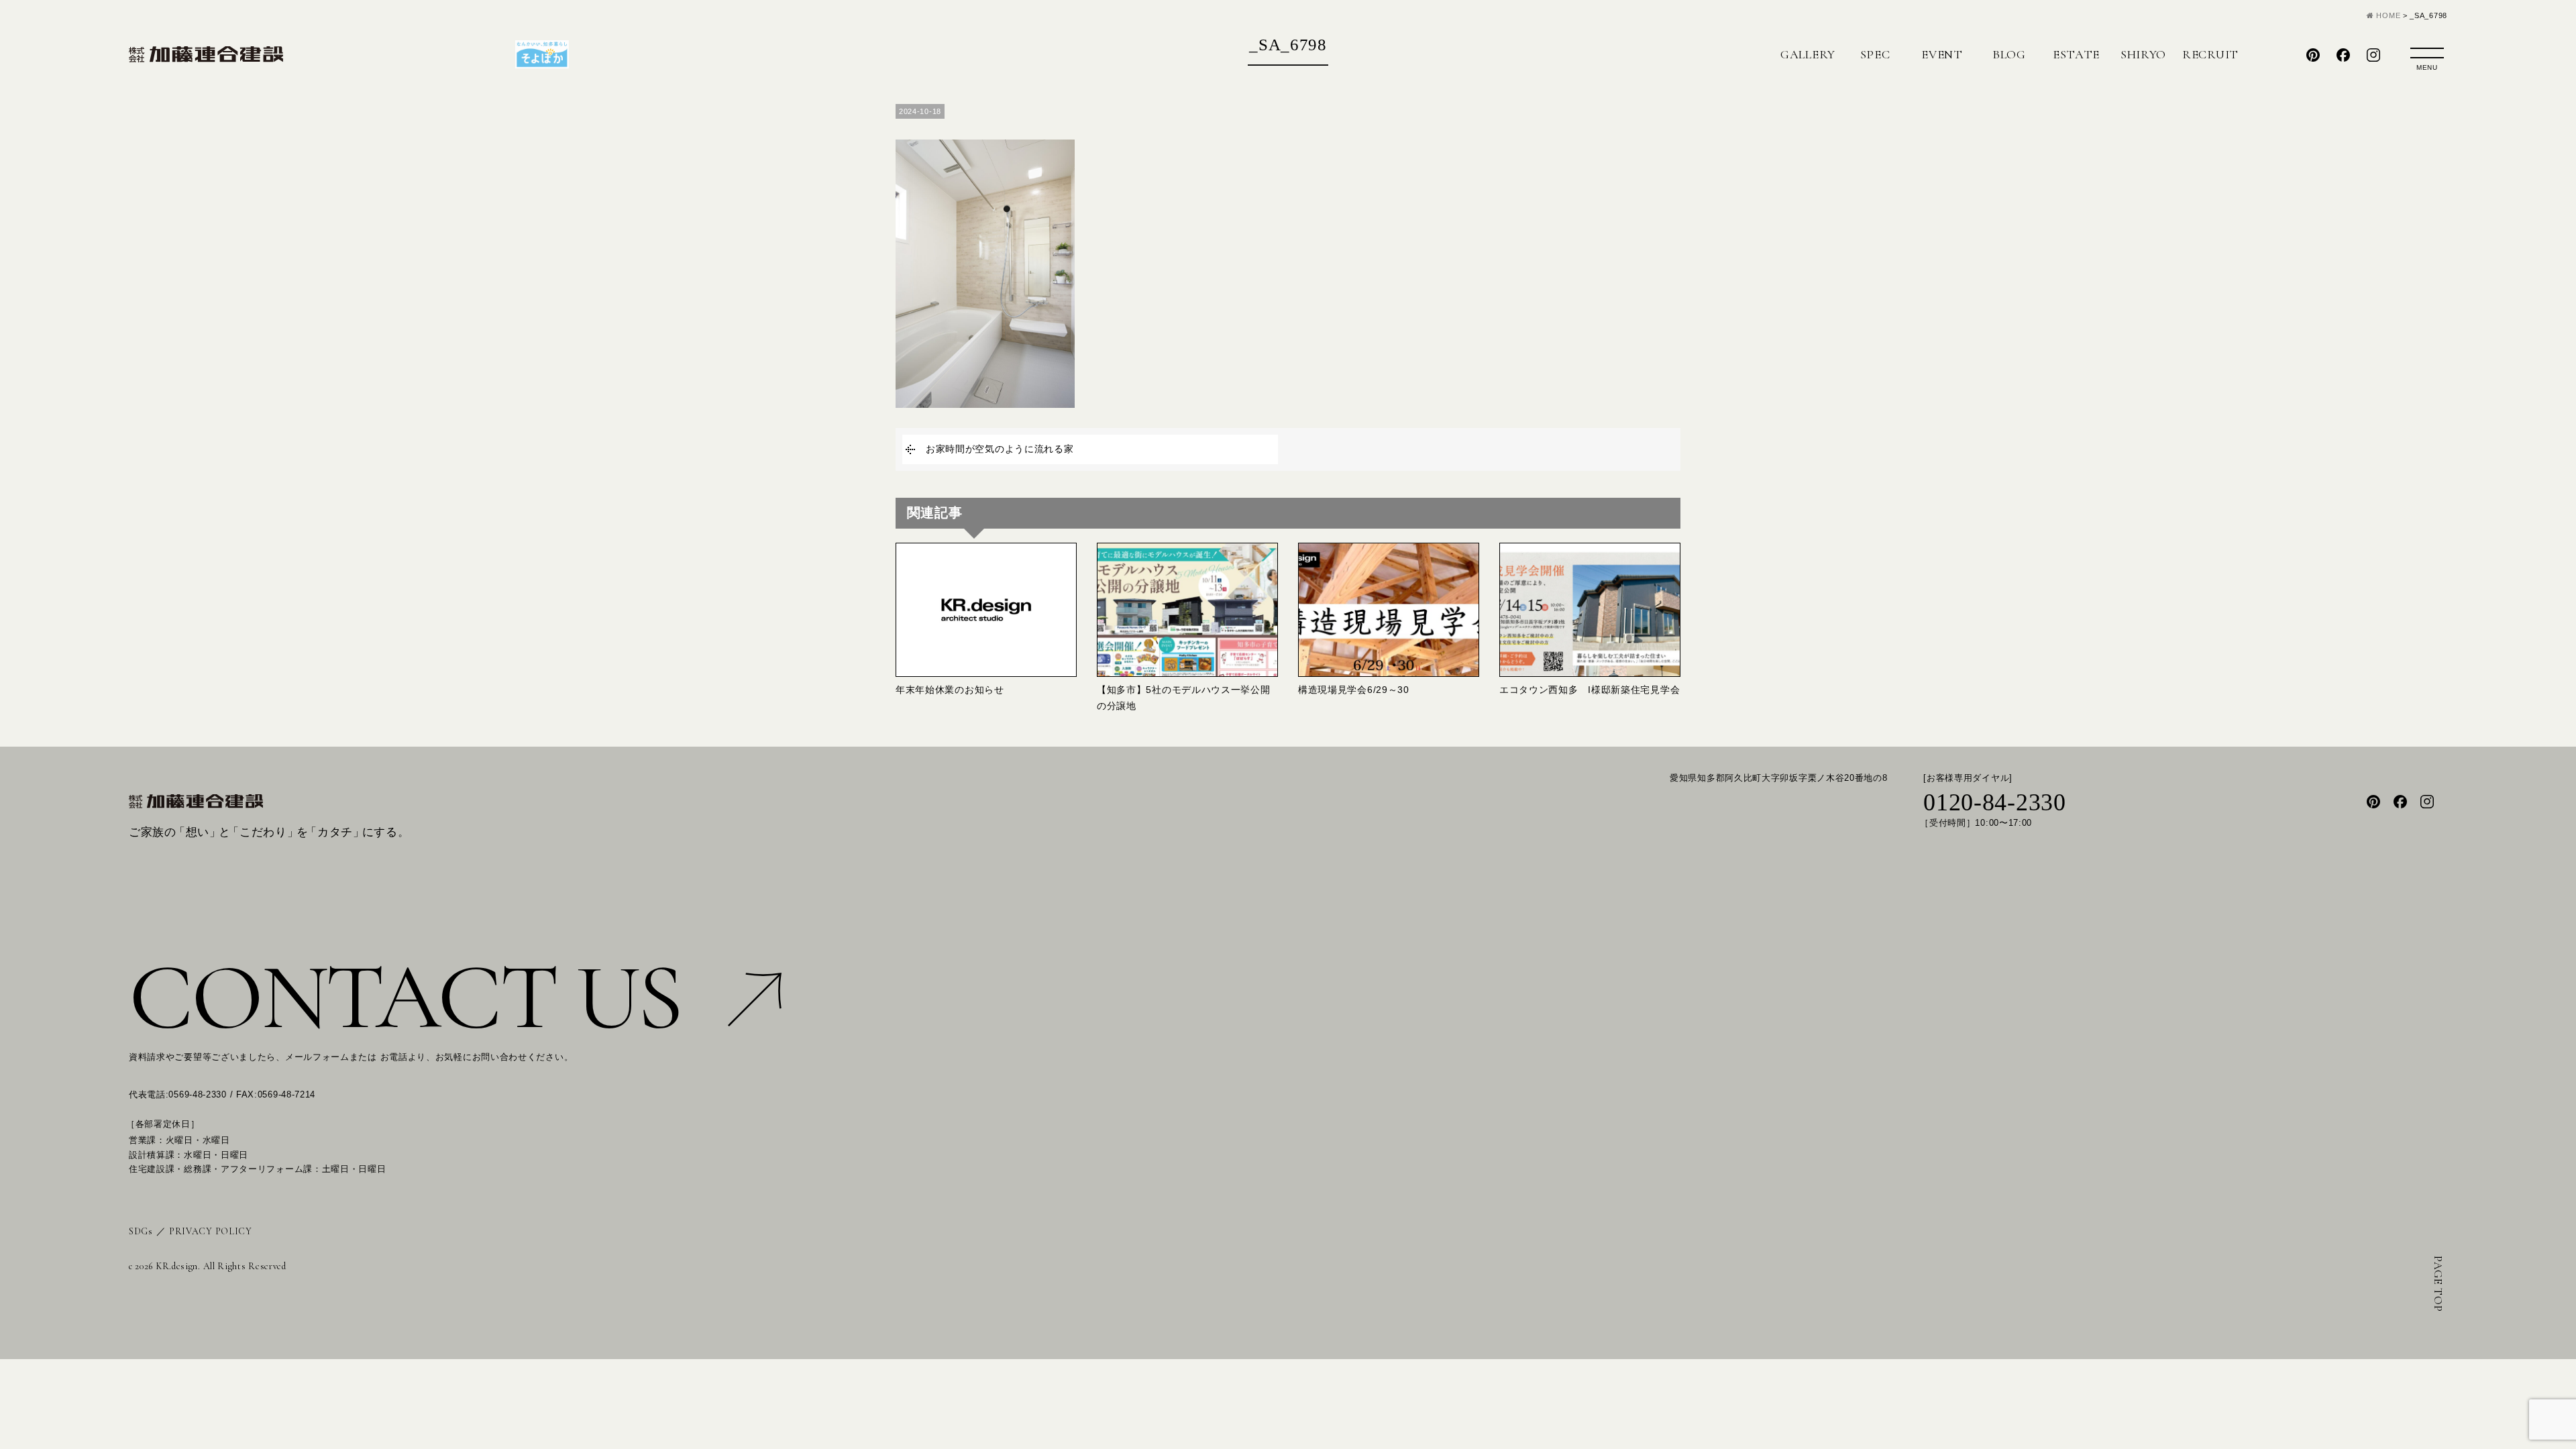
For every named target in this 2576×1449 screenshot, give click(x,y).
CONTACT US (405, 997)
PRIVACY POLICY (211, 1231)
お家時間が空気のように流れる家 (1000, 449)
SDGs (141, 1231)
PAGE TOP (2438, 1284)
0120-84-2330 (1994, 802)
